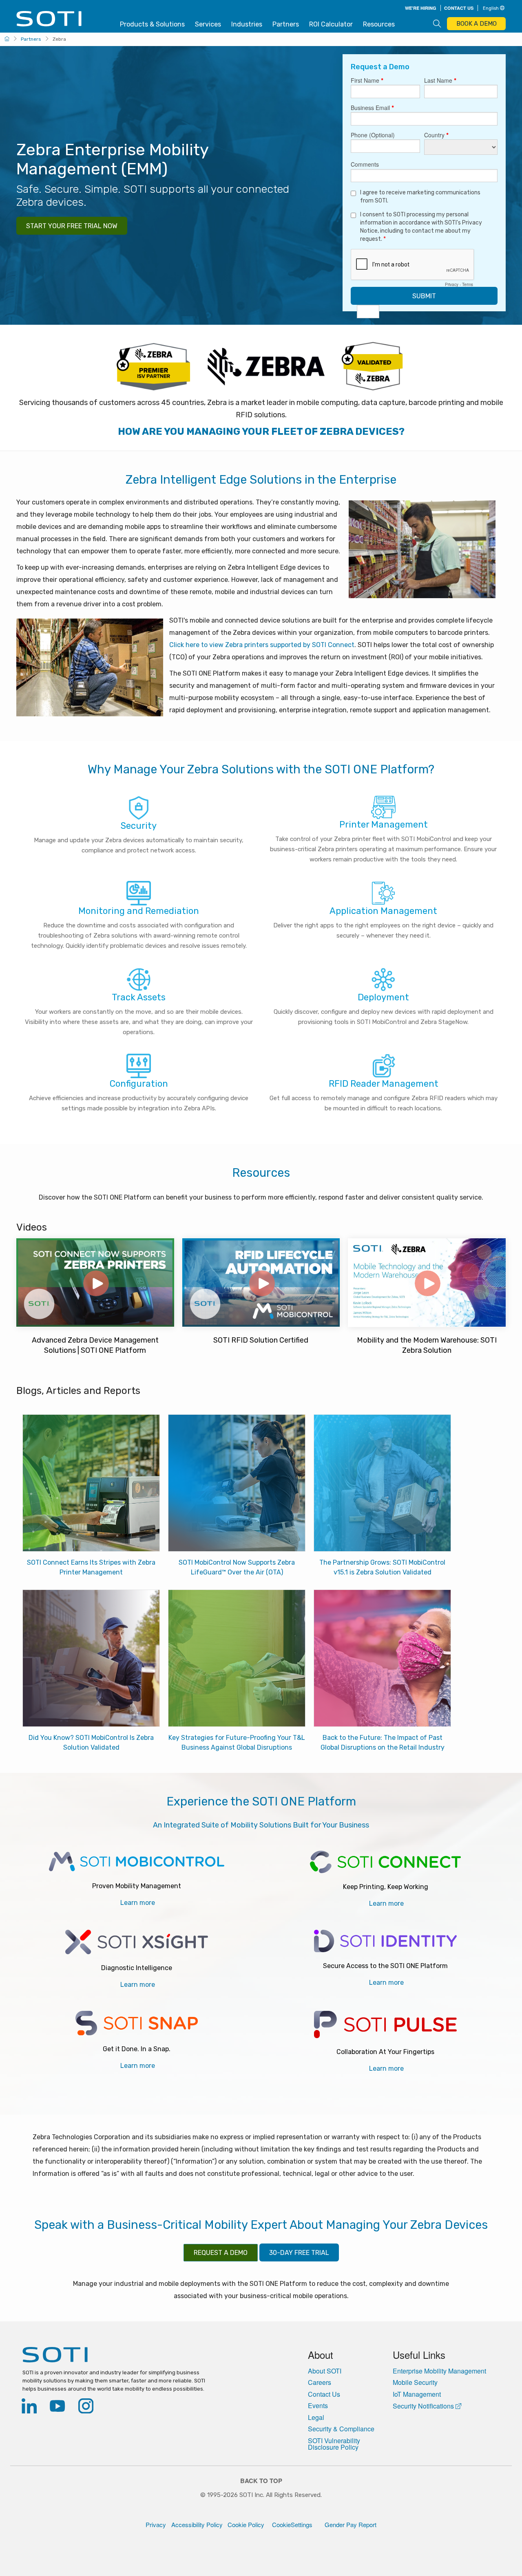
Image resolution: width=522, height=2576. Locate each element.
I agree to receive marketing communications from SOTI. (420, 197)
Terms (468, 284)
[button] (493, 7)
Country (436, 135)
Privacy (452, 284)
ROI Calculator (331, 24)
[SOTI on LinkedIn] (29, 2408)
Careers (320, 2382)
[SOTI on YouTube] (57, 2408)
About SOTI (325, 2371)
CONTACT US (459, 8)
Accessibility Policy (197, 2524)
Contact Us (324, 2394)
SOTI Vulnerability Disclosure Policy (334, 2444)
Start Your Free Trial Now (72, 226)
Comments (365, 165)
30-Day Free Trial (299, 2253)
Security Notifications (424, 2406)
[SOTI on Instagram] (86, 2408)
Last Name (440, 81)
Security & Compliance (341, 2429)
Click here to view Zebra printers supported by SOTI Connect (262, 645)
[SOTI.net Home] (118, 2355)
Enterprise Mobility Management (439, 2371)
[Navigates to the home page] (50, 24)
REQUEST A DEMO (221, 2253)
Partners (286, 24)
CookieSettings (292, 2524)
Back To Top (261, 2481)
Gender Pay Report (348, 2524)
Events (318, 2406)
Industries (247, 24)
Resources (379, 24)
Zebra (59, 39)
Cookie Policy (246, 2524)
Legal (316, 2417)
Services (208, 24)
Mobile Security (415, 2382)
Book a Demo (477, 24)
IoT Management (417, 2394)
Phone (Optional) (373, 135)
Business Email (372, 108)
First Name (367, 81)
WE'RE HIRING (421, 8)
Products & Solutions (152, 24)
